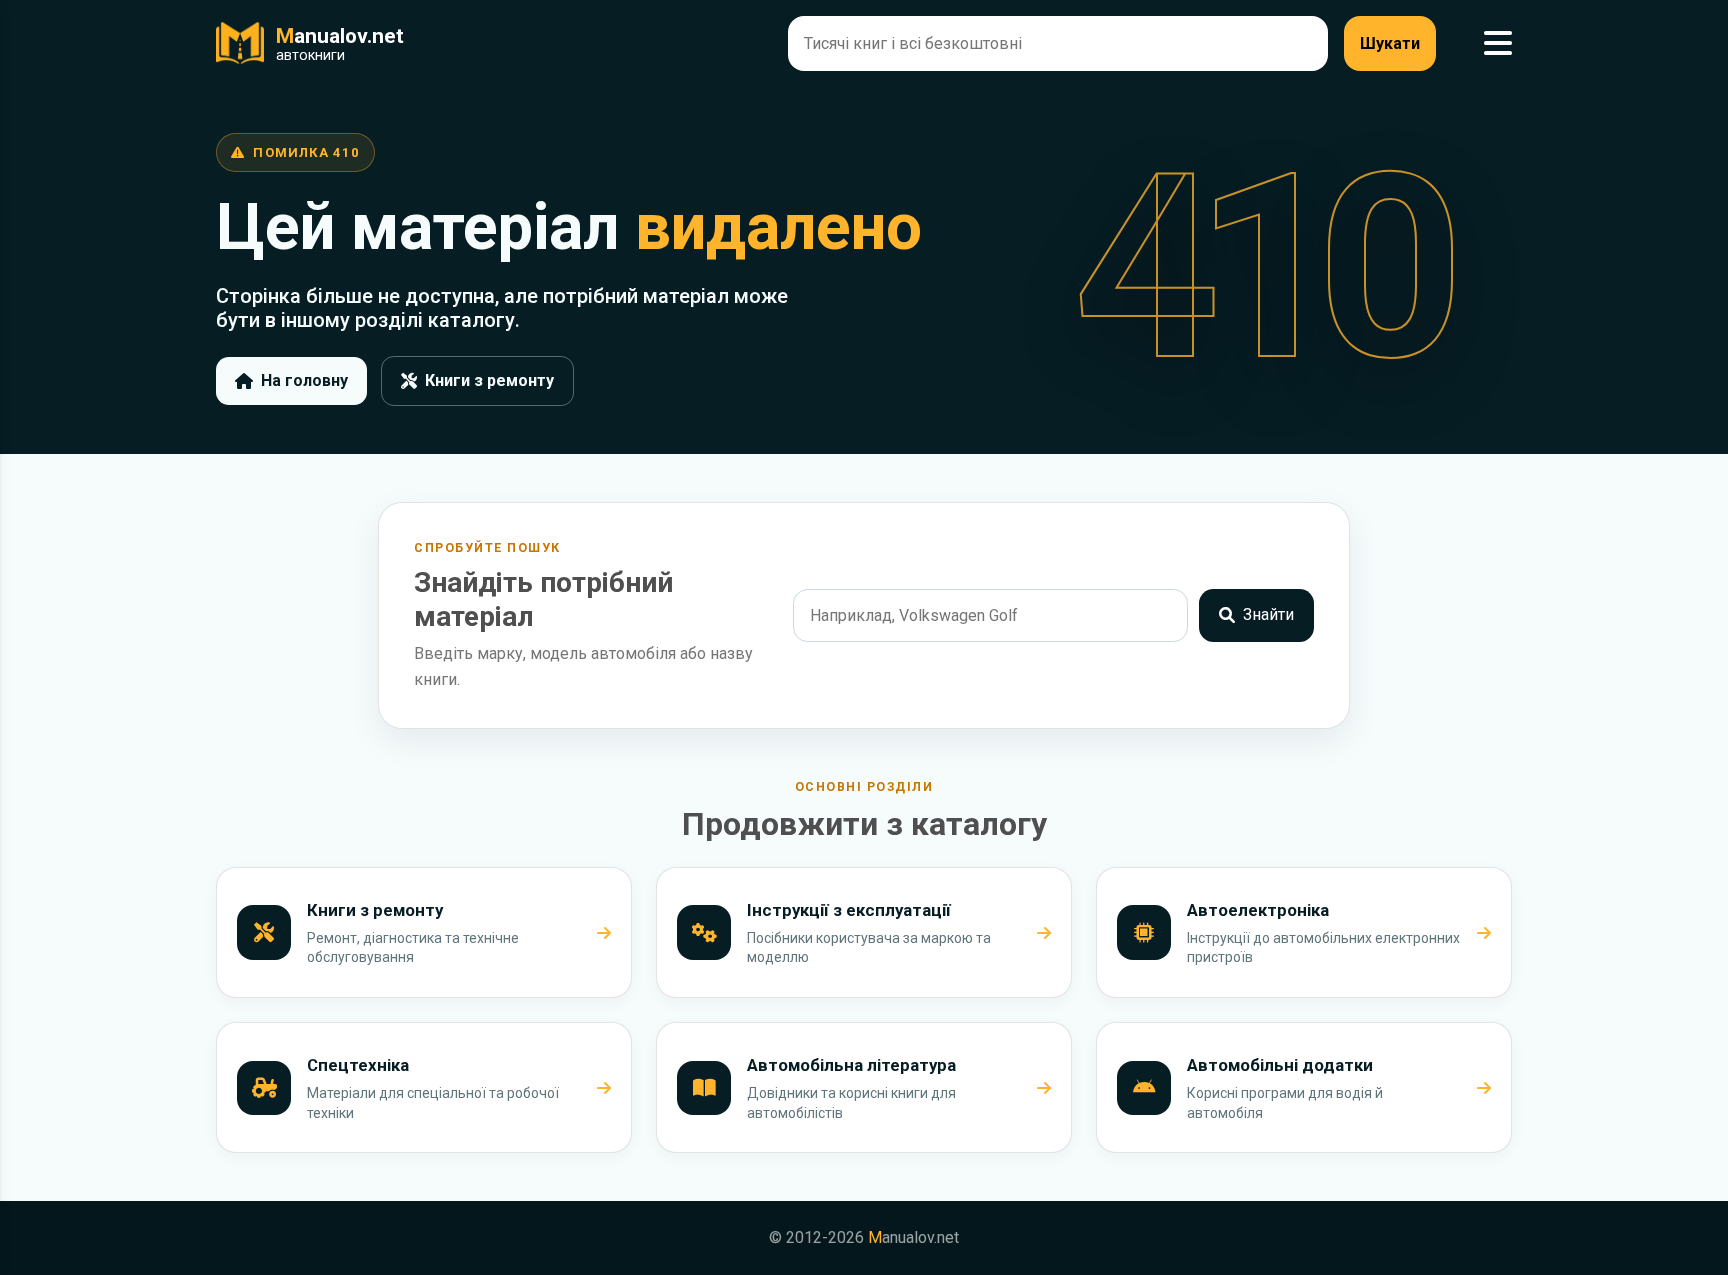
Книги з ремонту (489, 380)
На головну (304, 380)
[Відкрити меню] (1498, 43)
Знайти (1268, 614)
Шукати (1390, 43)
